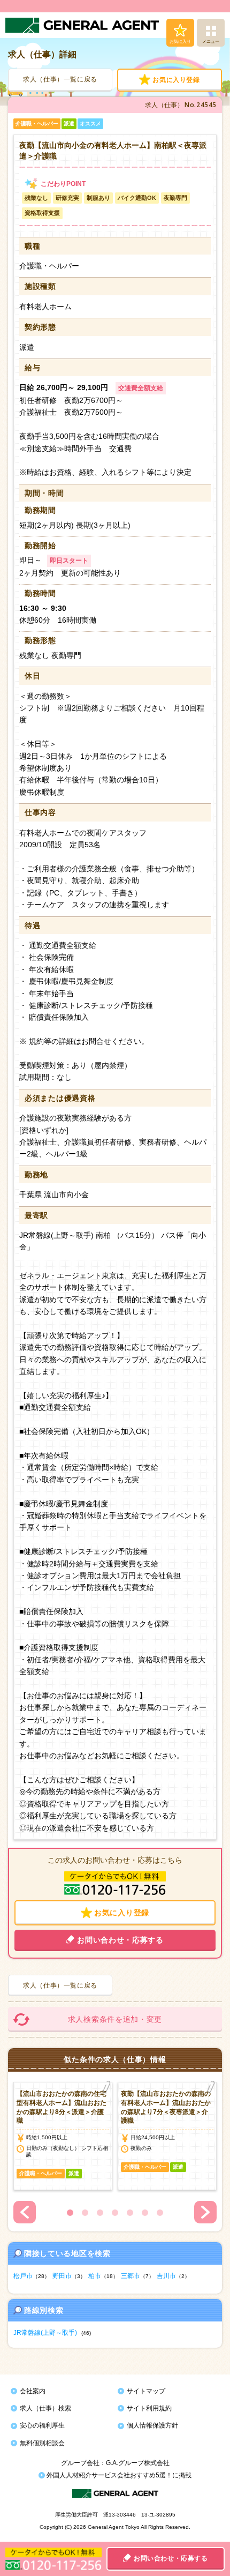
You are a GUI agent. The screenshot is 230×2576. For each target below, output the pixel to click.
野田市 (62, 2276)
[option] (63, 2136)
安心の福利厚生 (42, 2425)
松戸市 (23, 2276)
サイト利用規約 (149, 2408)
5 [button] (130, 2213)
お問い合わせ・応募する (171, 2558)
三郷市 (131, 2276)
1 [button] (70, 2213)
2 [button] (85, 2213)
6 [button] (145, 2213)
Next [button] (205, 2212)
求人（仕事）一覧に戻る (60, 79)
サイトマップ (146, 2391)
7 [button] (160, 2213)
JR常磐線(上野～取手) (45, 2333)
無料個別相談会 (42, 2443)
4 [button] (115, 2213)
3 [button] (100, 2213)
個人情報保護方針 (152, 2425)
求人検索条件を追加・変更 (115, 2019)
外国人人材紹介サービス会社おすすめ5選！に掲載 (118, 2475)
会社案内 (33, 2391)
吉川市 (166, 2276)
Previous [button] (25, 2212)
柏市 (95, 2276)
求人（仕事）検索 (45, 2408)
